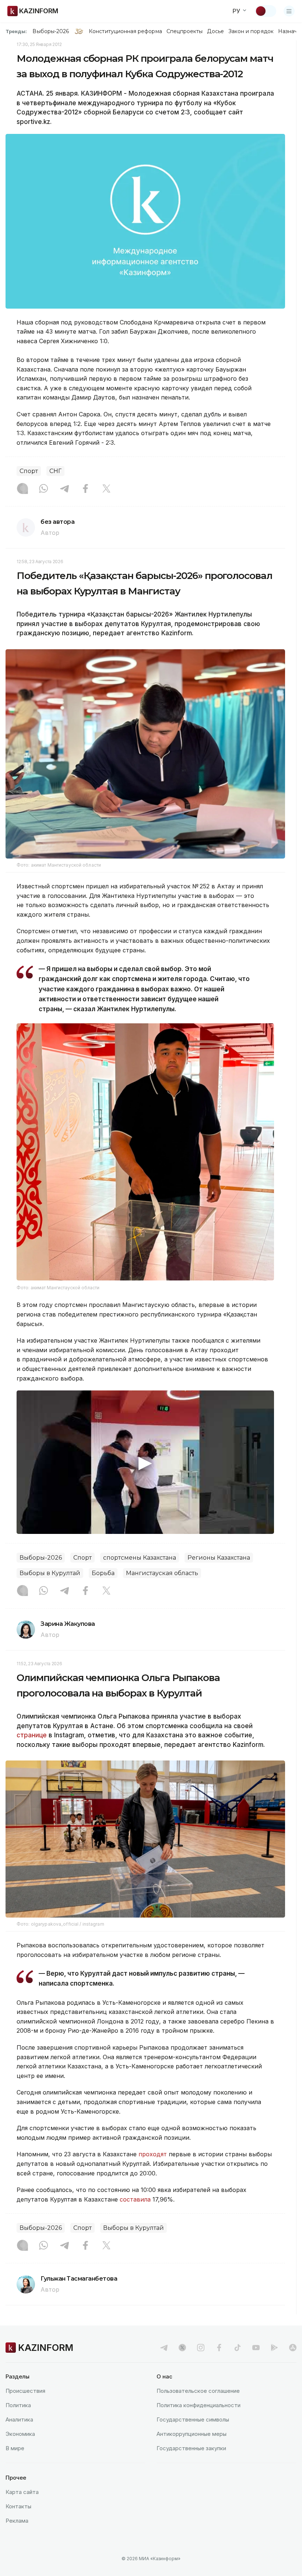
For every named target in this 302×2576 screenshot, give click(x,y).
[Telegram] (64, 489)
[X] (106, 489)
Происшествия (25, 2391)
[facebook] (219, 2348)
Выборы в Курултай (50, 1573)
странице (32, 1735)
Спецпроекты (185, 31)
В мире (15, 2448)
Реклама (17, 2521)
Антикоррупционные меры (192, 2434)
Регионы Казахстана (219, 1558)
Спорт (29, 471)
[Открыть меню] (289, 11)
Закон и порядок (251, 31)
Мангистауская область (162, 1573)
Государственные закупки (191, 2448)
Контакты (18, 2506)
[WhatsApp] (43, 489)
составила (135, 2199)
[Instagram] (22, 489)
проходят (153, 2154)
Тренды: (16, 31)
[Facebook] (85, 489)
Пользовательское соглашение (198, 2391)
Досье (215, 31)
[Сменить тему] (266, 11)
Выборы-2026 (51, 31)
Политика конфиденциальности (199, 2405)
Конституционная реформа (125, 31)
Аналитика (19, 2419)
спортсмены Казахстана (140, 1558)
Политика (18, 2405)
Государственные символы (193, 2419)
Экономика (20, 2434)
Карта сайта (22, 2492)
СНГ (55, 471)
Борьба (103, 1573)
